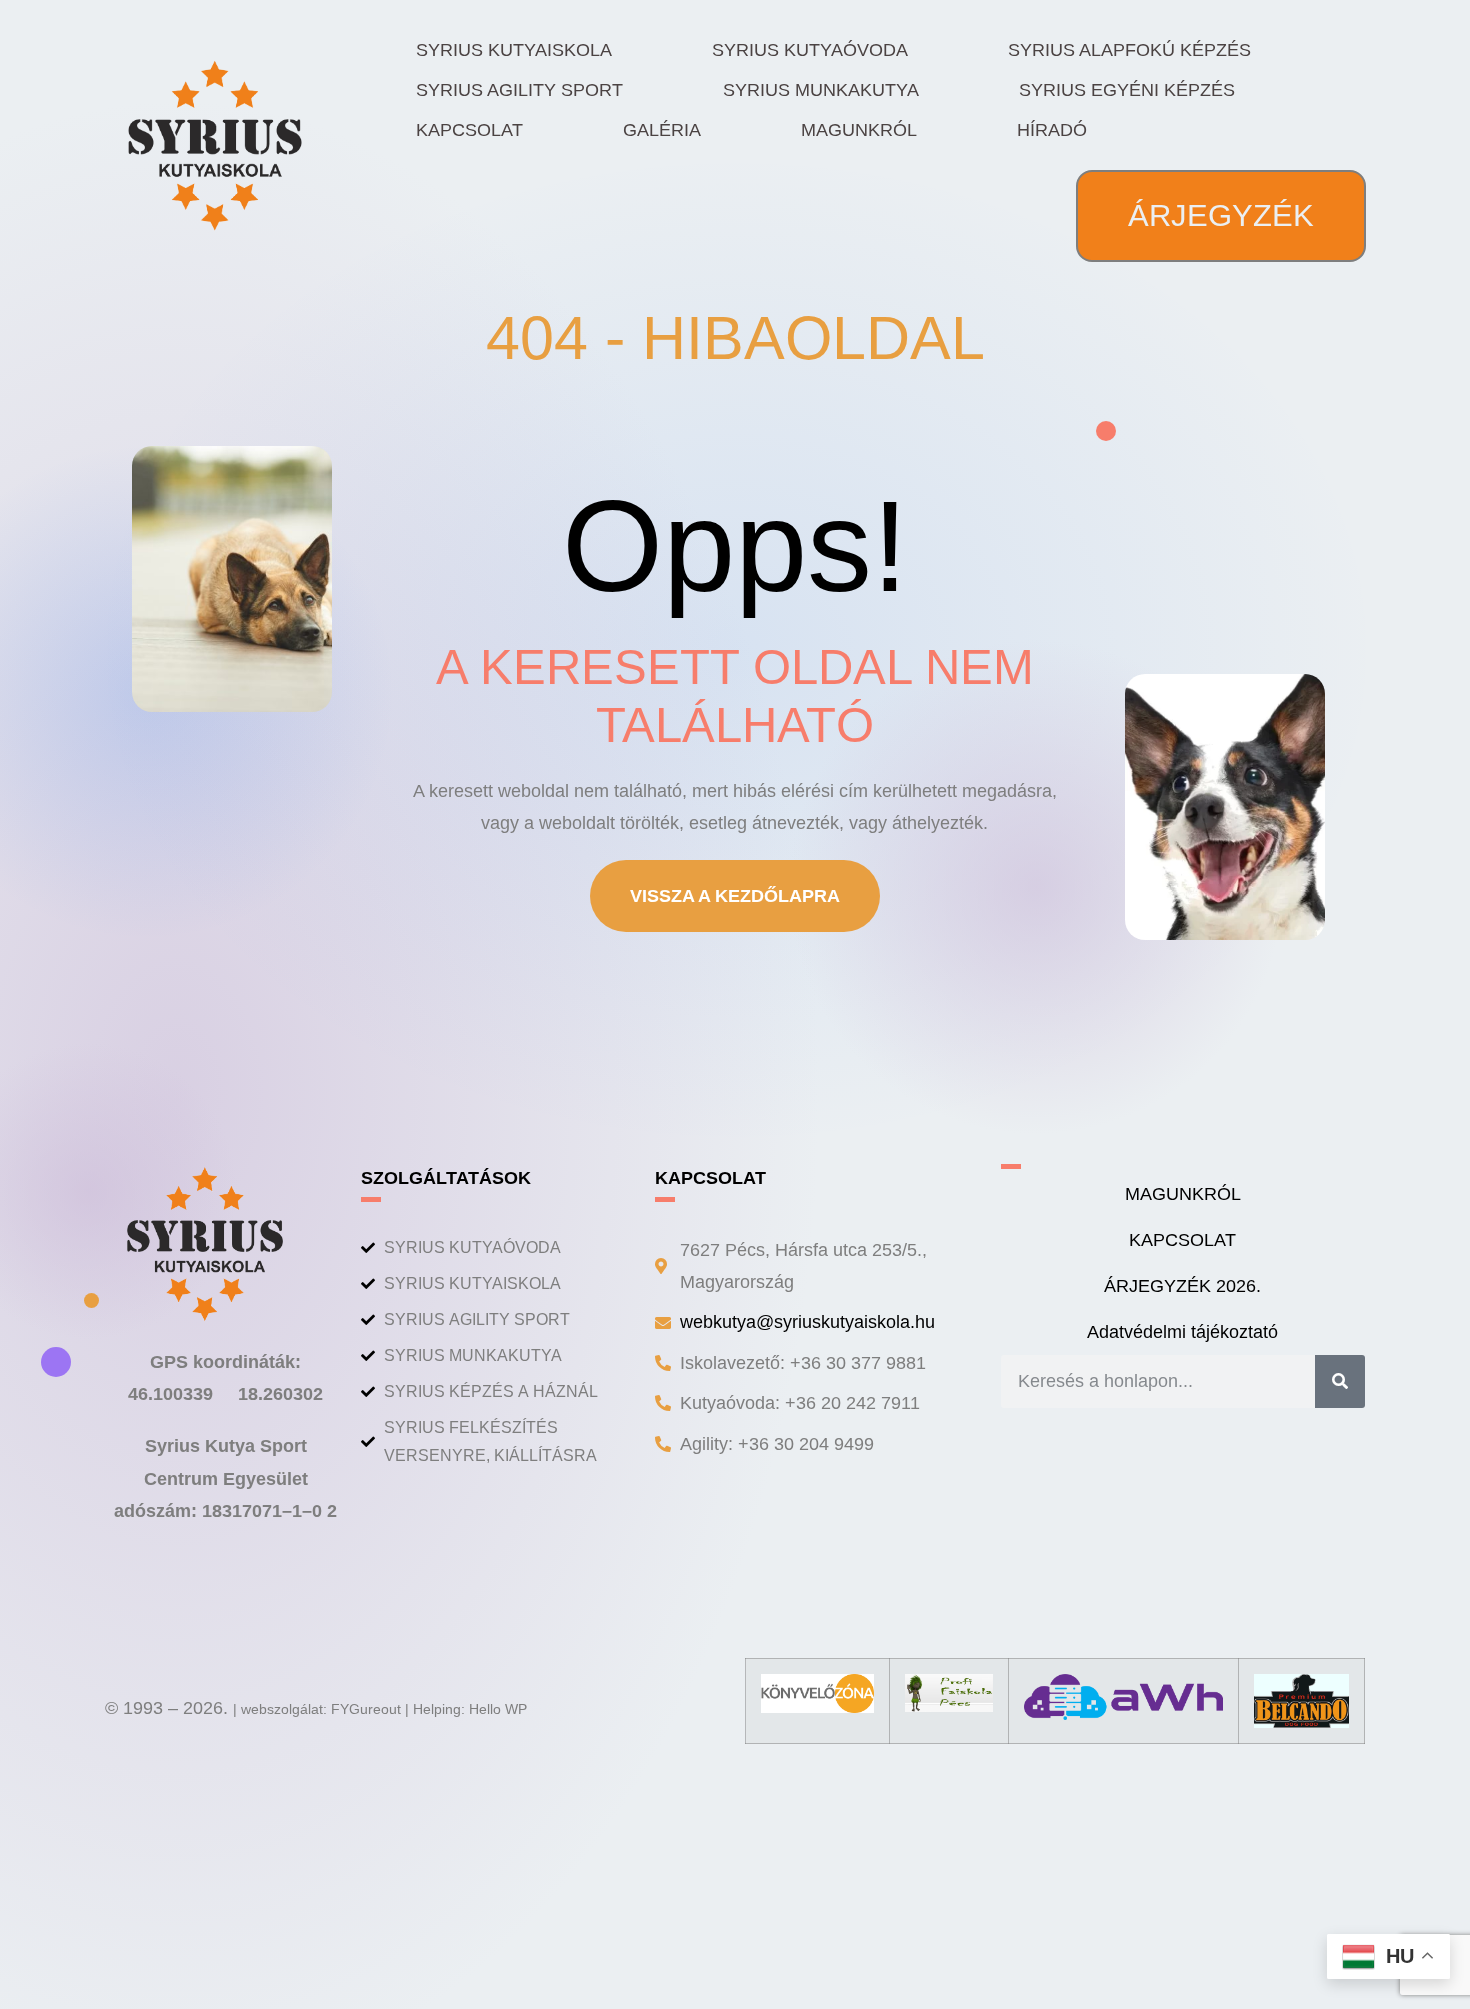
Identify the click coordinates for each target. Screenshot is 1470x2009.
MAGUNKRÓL (859, 130)
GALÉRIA (662, 130)
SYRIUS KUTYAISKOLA (514, 50)
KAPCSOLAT (469, 130)
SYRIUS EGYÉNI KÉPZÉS (1127, 90)
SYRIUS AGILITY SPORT (519, 90)
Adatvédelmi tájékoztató (1182, 1332)
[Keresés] (1340, 1381)
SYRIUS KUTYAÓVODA (810, 50)
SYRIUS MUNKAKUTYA (821, 90)
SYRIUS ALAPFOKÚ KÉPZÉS (1129, 50)
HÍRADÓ (1052, 130)
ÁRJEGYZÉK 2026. (1182, 1286)
